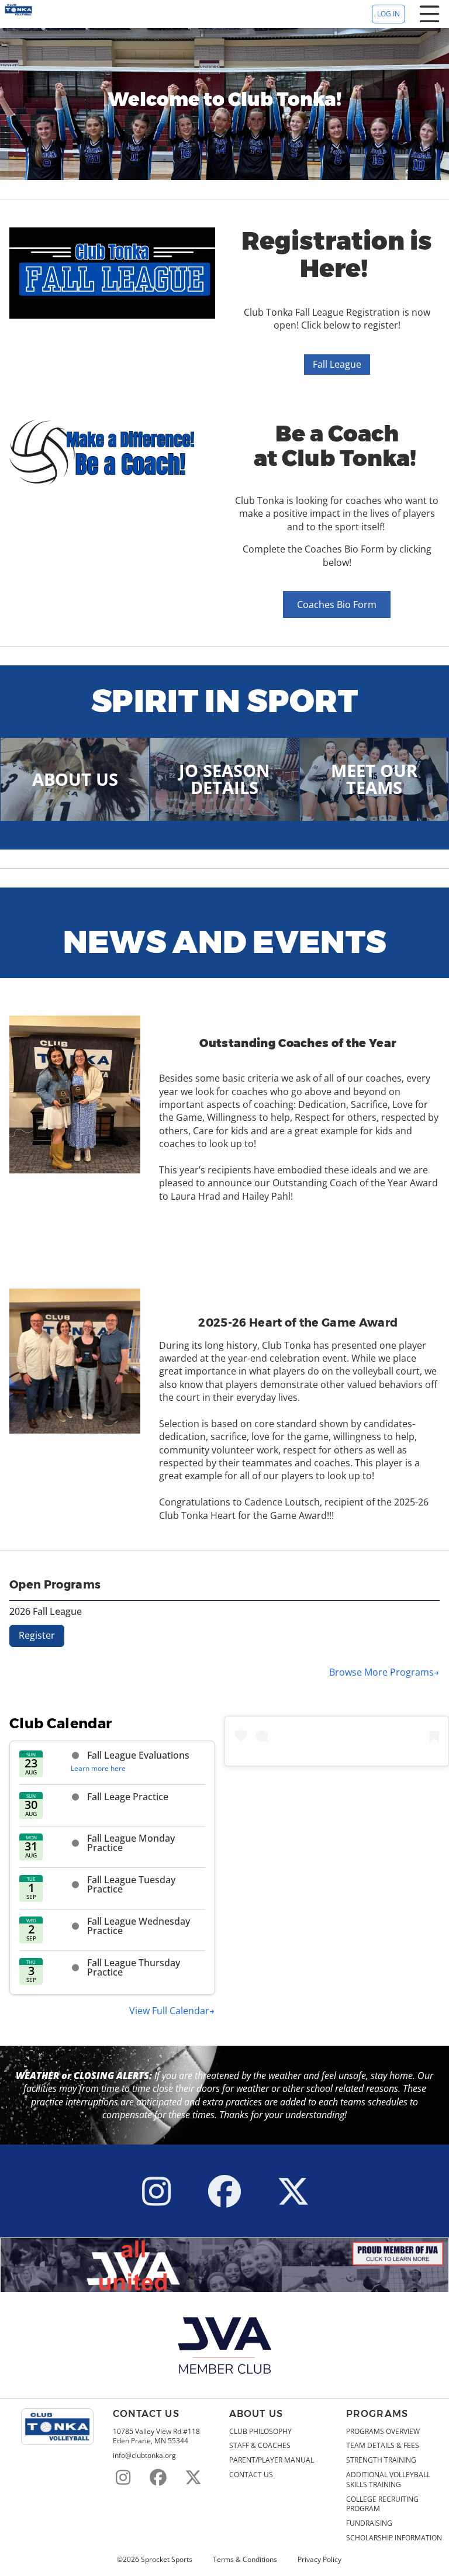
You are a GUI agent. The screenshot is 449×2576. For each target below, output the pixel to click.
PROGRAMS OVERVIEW (383, 2432)
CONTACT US (251, 2475)
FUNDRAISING (369, 2523)
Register (37, 1635)
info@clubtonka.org (144, 2456)
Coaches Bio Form (337, 605)
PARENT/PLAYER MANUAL (272, 2460)
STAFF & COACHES (260, 2446)
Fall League (337, 364)
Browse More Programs (381, 1672)
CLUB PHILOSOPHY (260, 2432)
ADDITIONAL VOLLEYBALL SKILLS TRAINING (388, 2480)
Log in (388, 14)
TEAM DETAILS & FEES (383, 2446)
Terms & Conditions (245, 2560)
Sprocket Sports (167, 2560)
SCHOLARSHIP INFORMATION (394, 2538)
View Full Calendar (169, 2011)
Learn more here (98, 1768)
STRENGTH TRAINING (381, 2460)
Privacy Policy (320, 2560)
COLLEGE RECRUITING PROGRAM (382, 2504)
